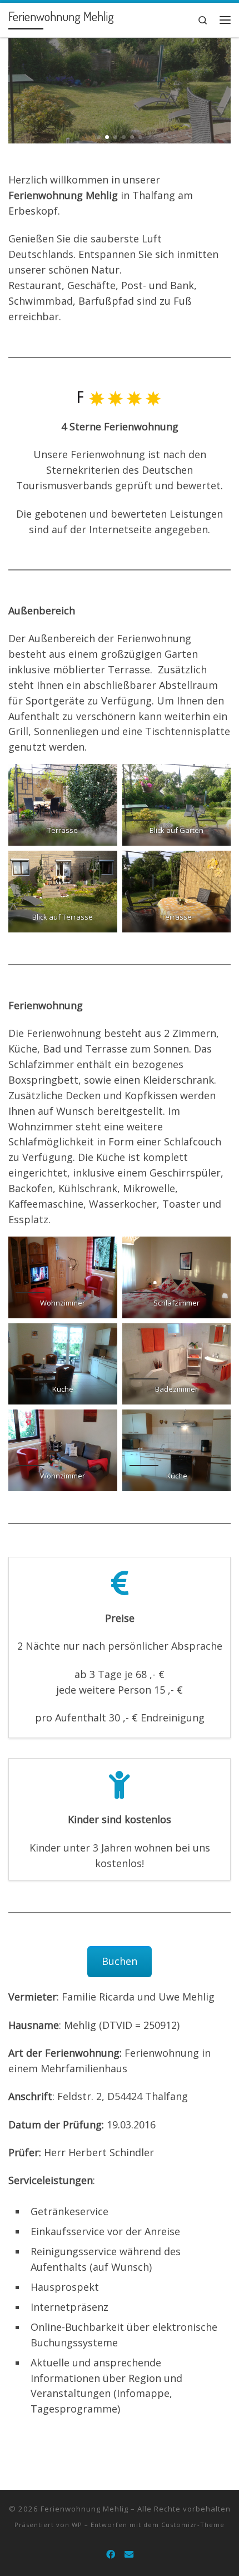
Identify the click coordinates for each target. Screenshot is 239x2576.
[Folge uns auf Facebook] (111, 2555)
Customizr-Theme (193, 2525)
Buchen (120, 1961)
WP (77, 2525)
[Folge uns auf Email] (129, 2555)
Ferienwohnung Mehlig (84, 2509)
